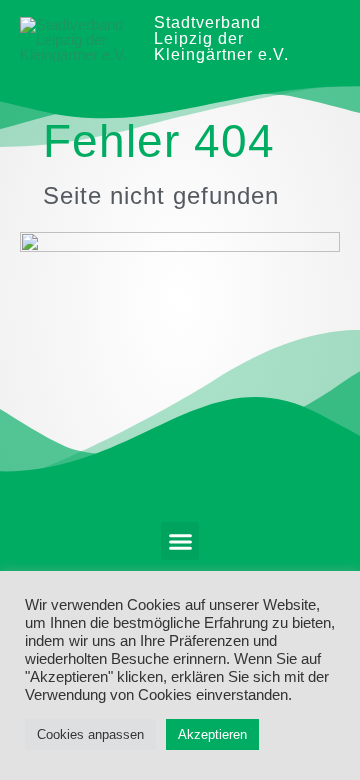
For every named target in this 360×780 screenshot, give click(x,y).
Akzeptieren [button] (212, 734)
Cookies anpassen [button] (90, 734)
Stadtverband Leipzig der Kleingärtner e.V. (221, 38)
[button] (180, 541)
